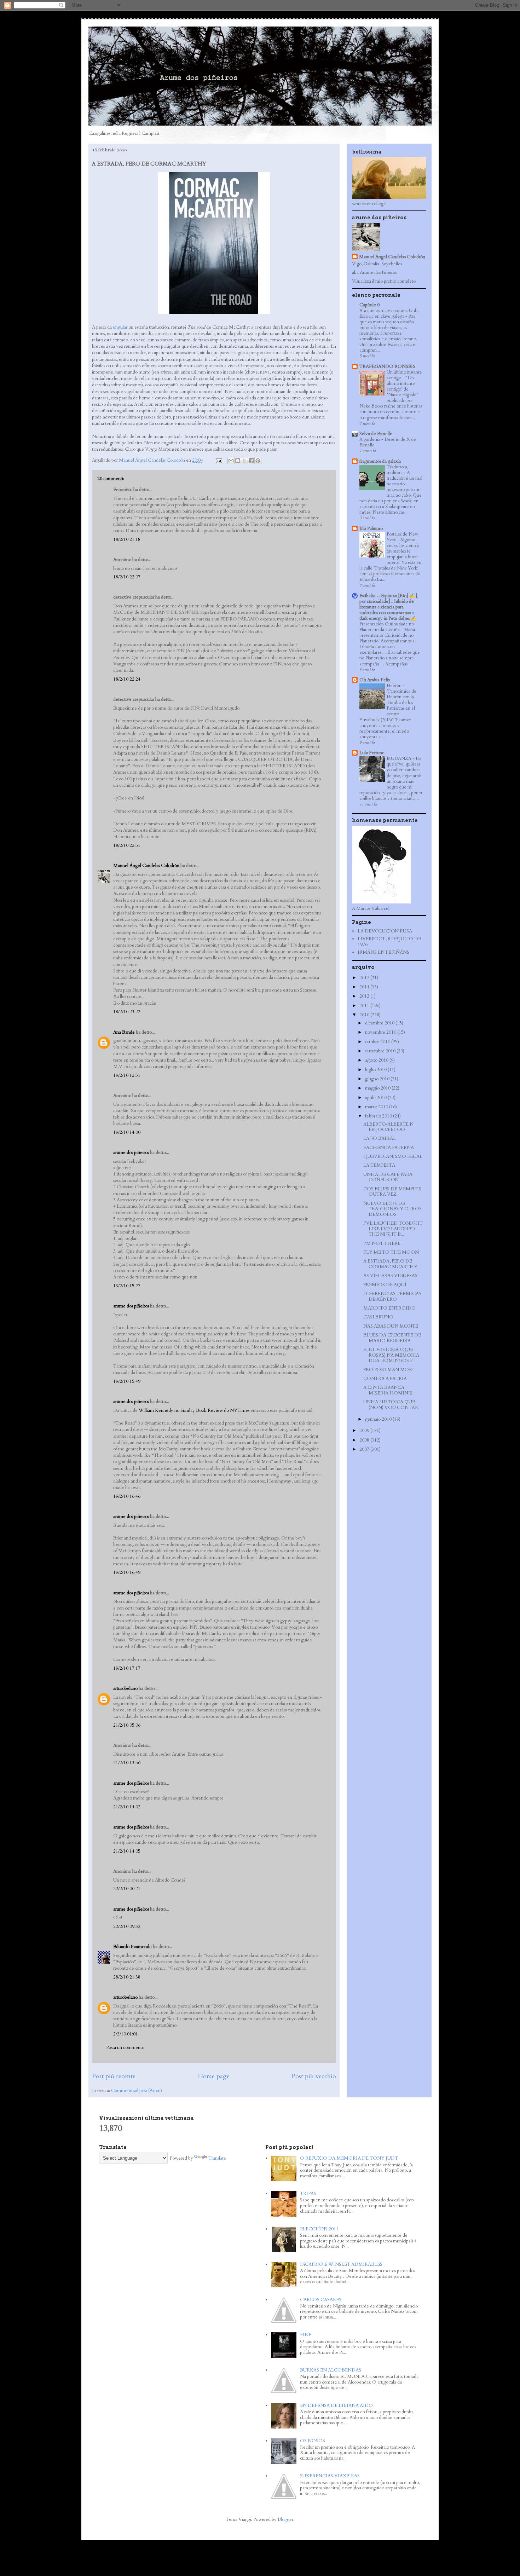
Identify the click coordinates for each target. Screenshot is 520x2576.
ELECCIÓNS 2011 (319, 2229)
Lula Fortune (372, 753)
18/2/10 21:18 (127, 539)
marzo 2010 (377, 1107)
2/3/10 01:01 (126, 2034)
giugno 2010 (378, 1079)
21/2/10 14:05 (127, 1851)
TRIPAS (308, 2194)
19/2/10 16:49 (127, 1572)
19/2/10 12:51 (127, 1075)
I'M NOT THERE (382, 1243)
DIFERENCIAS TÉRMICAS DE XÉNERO (392, 1296)
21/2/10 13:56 (127, 1763)
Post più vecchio (314, 2076)
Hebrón (395, 686)
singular (120, 327)
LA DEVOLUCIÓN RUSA (385, 931)
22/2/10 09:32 (127, 1927)
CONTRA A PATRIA (385, 1379)
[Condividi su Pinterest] (258, 461)
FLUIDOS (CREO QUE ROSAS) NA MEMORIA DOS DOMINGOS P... (391, 1355)
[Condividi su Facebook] (251, 461)
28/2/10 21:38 (127, 1977)
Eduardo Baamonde (132, 1947)
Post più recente (114, 2076)
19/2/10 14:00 (127, 1132)
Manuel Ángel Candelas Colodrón (146, 866)
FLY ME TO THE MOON (391, 1252)
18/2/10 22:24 (127, 679)
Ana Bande (124, 1032)
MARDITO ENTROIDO (389, 1308)
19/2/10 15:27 (127, 1286)
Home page (214, 2076)
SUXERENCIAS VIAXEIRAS (330, 2476)
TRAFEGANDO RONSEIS (387, 366)
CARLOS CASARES (321, 2300)
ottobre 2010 (378, 1042)
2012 (365, 996)
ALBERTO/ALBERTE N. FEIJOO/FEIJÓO (389, 1127)
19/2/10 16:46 (127, 1496)
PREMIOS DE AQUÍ (385, 1285)
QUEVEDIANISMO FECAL (393, 1156)
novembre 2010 (381, 1032)
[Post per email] (218, 460)
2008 (365, 1440)
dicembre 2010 (380, 1023)
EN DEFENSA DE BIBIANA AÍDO (336, 2405)
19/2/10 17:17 (127, 1668)
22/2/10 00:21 (127, 1889)
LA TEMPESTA (379, 1165)
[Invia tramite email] (231, 461)
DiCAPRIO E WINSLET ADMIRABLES (341, 2264)
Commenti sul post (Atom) (137, 2091)
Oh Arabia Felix (375, 680)
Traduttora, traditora (397, 470)
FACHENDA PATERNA (389, 1148)
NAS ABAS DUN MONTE (391, 1326)
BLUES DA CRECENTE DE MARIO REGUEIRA (392, 1338)
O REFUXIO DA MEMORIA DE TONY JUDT (349, 2158)
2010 (365, 1015)
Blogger (285, 2519)
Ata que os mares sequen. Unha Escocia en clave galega (389, 313)
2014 (365, 987)
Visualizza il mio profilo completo (384, 281)
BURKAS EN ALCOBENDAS (331, 2370)
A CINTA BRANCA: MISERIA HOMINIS (388, 1390)
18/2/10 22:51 (127, 845)
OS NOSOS (313, 2441)
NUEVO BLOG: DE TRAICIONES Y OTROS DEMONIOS (392, 1209)
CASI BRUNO (378, 1317)
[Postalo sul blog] (238, 461)
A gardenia (370, 439)
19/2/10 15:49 (127, 1381)
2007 (365, 1449)
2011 (365, 1006)
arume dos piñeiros (131, 1153)
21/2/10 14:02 (127, 1807)
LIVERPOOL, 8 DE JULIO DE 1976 (389, 942)
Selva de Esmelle (376, 434)
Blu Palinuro (371, 529)
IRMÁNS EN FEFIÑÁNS (383, 952)
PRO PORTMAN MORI (389, 1370)
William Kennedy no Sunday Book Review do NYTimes (194, 1410)
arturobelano (125, 1688)
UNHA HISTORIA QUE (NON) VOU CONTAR (391, 1405)
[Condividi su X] (244, 461)
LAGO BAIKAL (380, 1138)
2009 (365, 1431)
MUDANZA (400, 758)
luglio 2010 (376, 1070)
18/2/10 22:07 (127, 577)
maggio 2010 (378, 1088)
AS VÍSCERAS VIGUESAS (390, 1276)
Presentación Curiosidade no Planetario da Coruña (387, 627)
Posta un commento (125, 2047)
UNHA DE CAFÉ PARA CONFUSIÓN (388, 1177)
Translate (217, 2158)
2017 (365, 978)
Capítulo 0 (369, 305)
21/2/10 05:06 (127, 1725)
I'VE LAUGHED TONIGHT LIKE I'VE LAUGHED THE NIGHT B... (393, 1229)
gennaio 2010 (379, 1419)
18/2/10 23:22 (127, 1012)
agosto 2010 (377, 1060)
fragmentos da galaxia (380, 461)
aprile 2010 (376, 1098)
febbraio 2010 (379, 1116)
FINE (306, 2335)
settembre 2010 (381, 1051)
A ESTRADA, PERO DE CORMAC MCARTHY (390, 1264)
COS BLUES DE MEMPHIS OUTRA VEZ (392, 1192)
